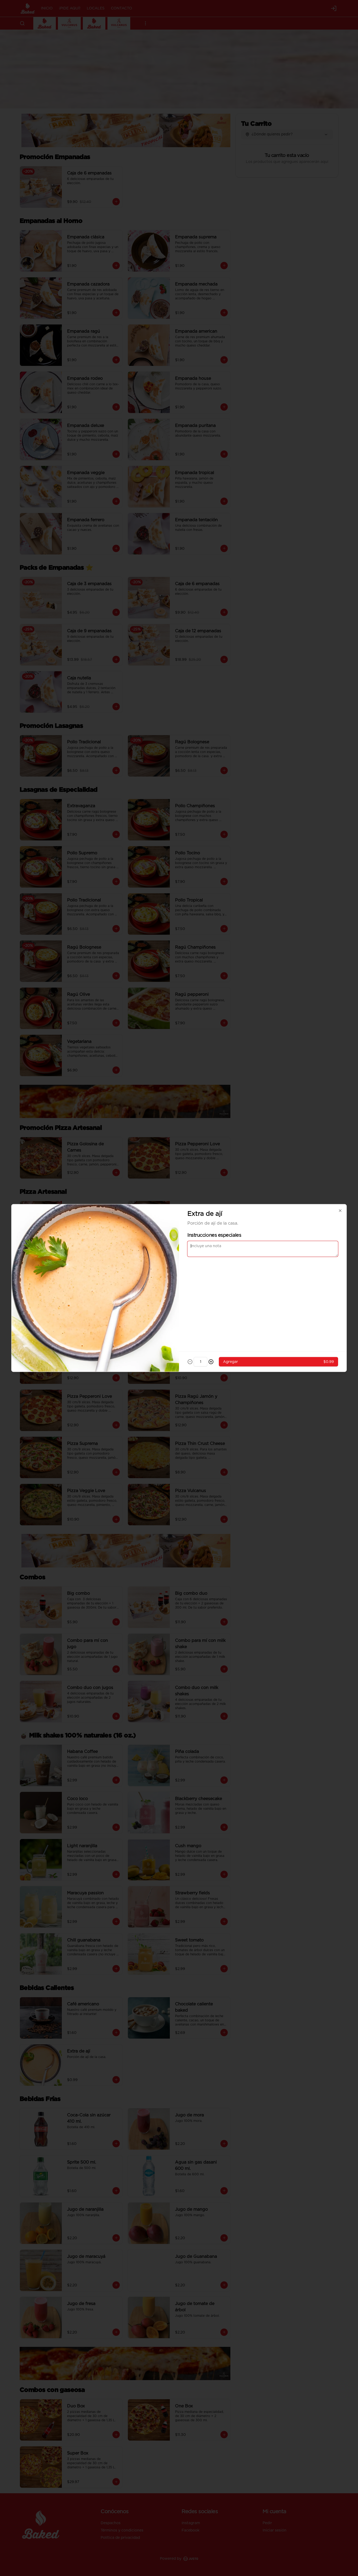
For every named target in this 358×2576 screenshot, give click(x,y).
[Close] (340, 1211)
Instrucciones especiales (214, 1235)
